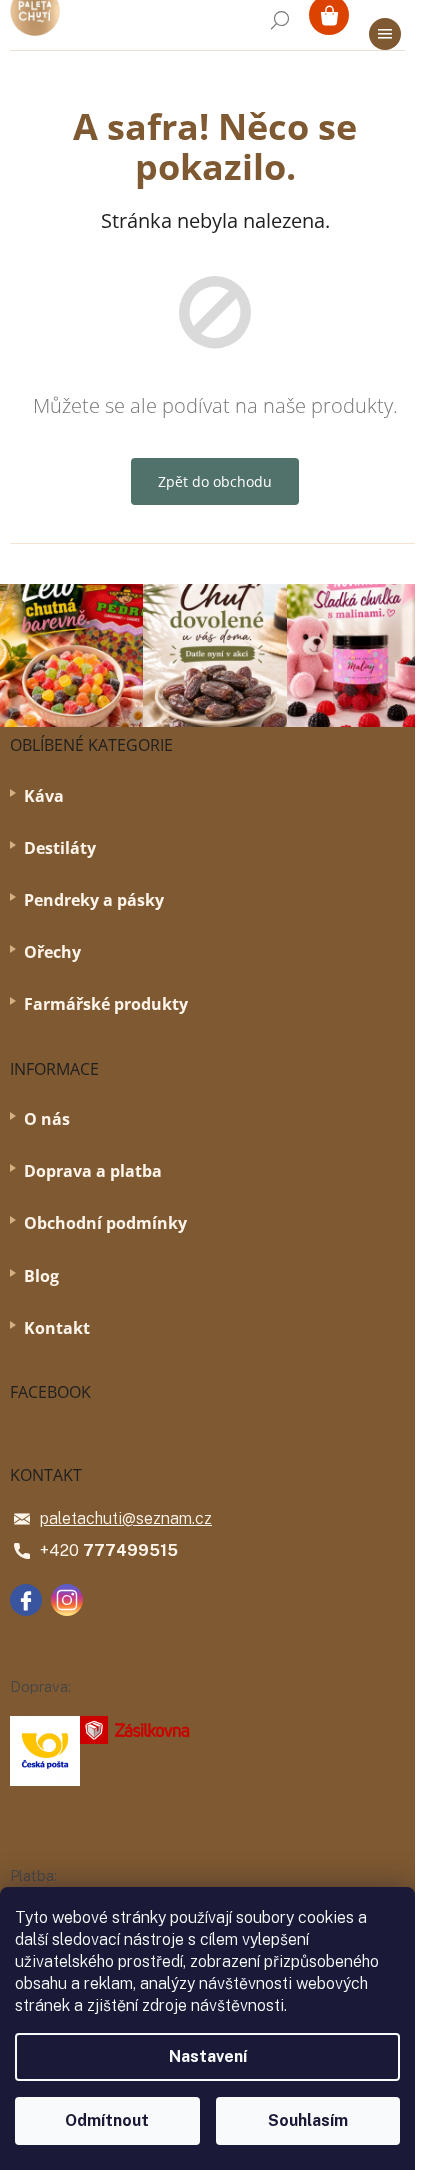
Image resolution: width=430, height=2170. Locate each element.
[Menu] (385, 34)
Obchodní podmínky (105, 1223)
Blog (41, 1276)
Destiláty (60, 848)
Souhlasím (308, 2120)
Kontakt (57, 1328)
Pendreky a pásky (94, 900)
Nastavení (208, 2056)
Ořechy (52, 952)
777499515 (130, 1550)
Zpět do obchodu (215, 481)
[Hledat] (280, 20)
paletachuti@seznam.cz (126, 1518)
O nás (47, 1119)
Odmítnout (107, 2120)
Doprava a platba (93, 1171)
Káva (44, 796)
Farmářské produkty (106, 1004)
